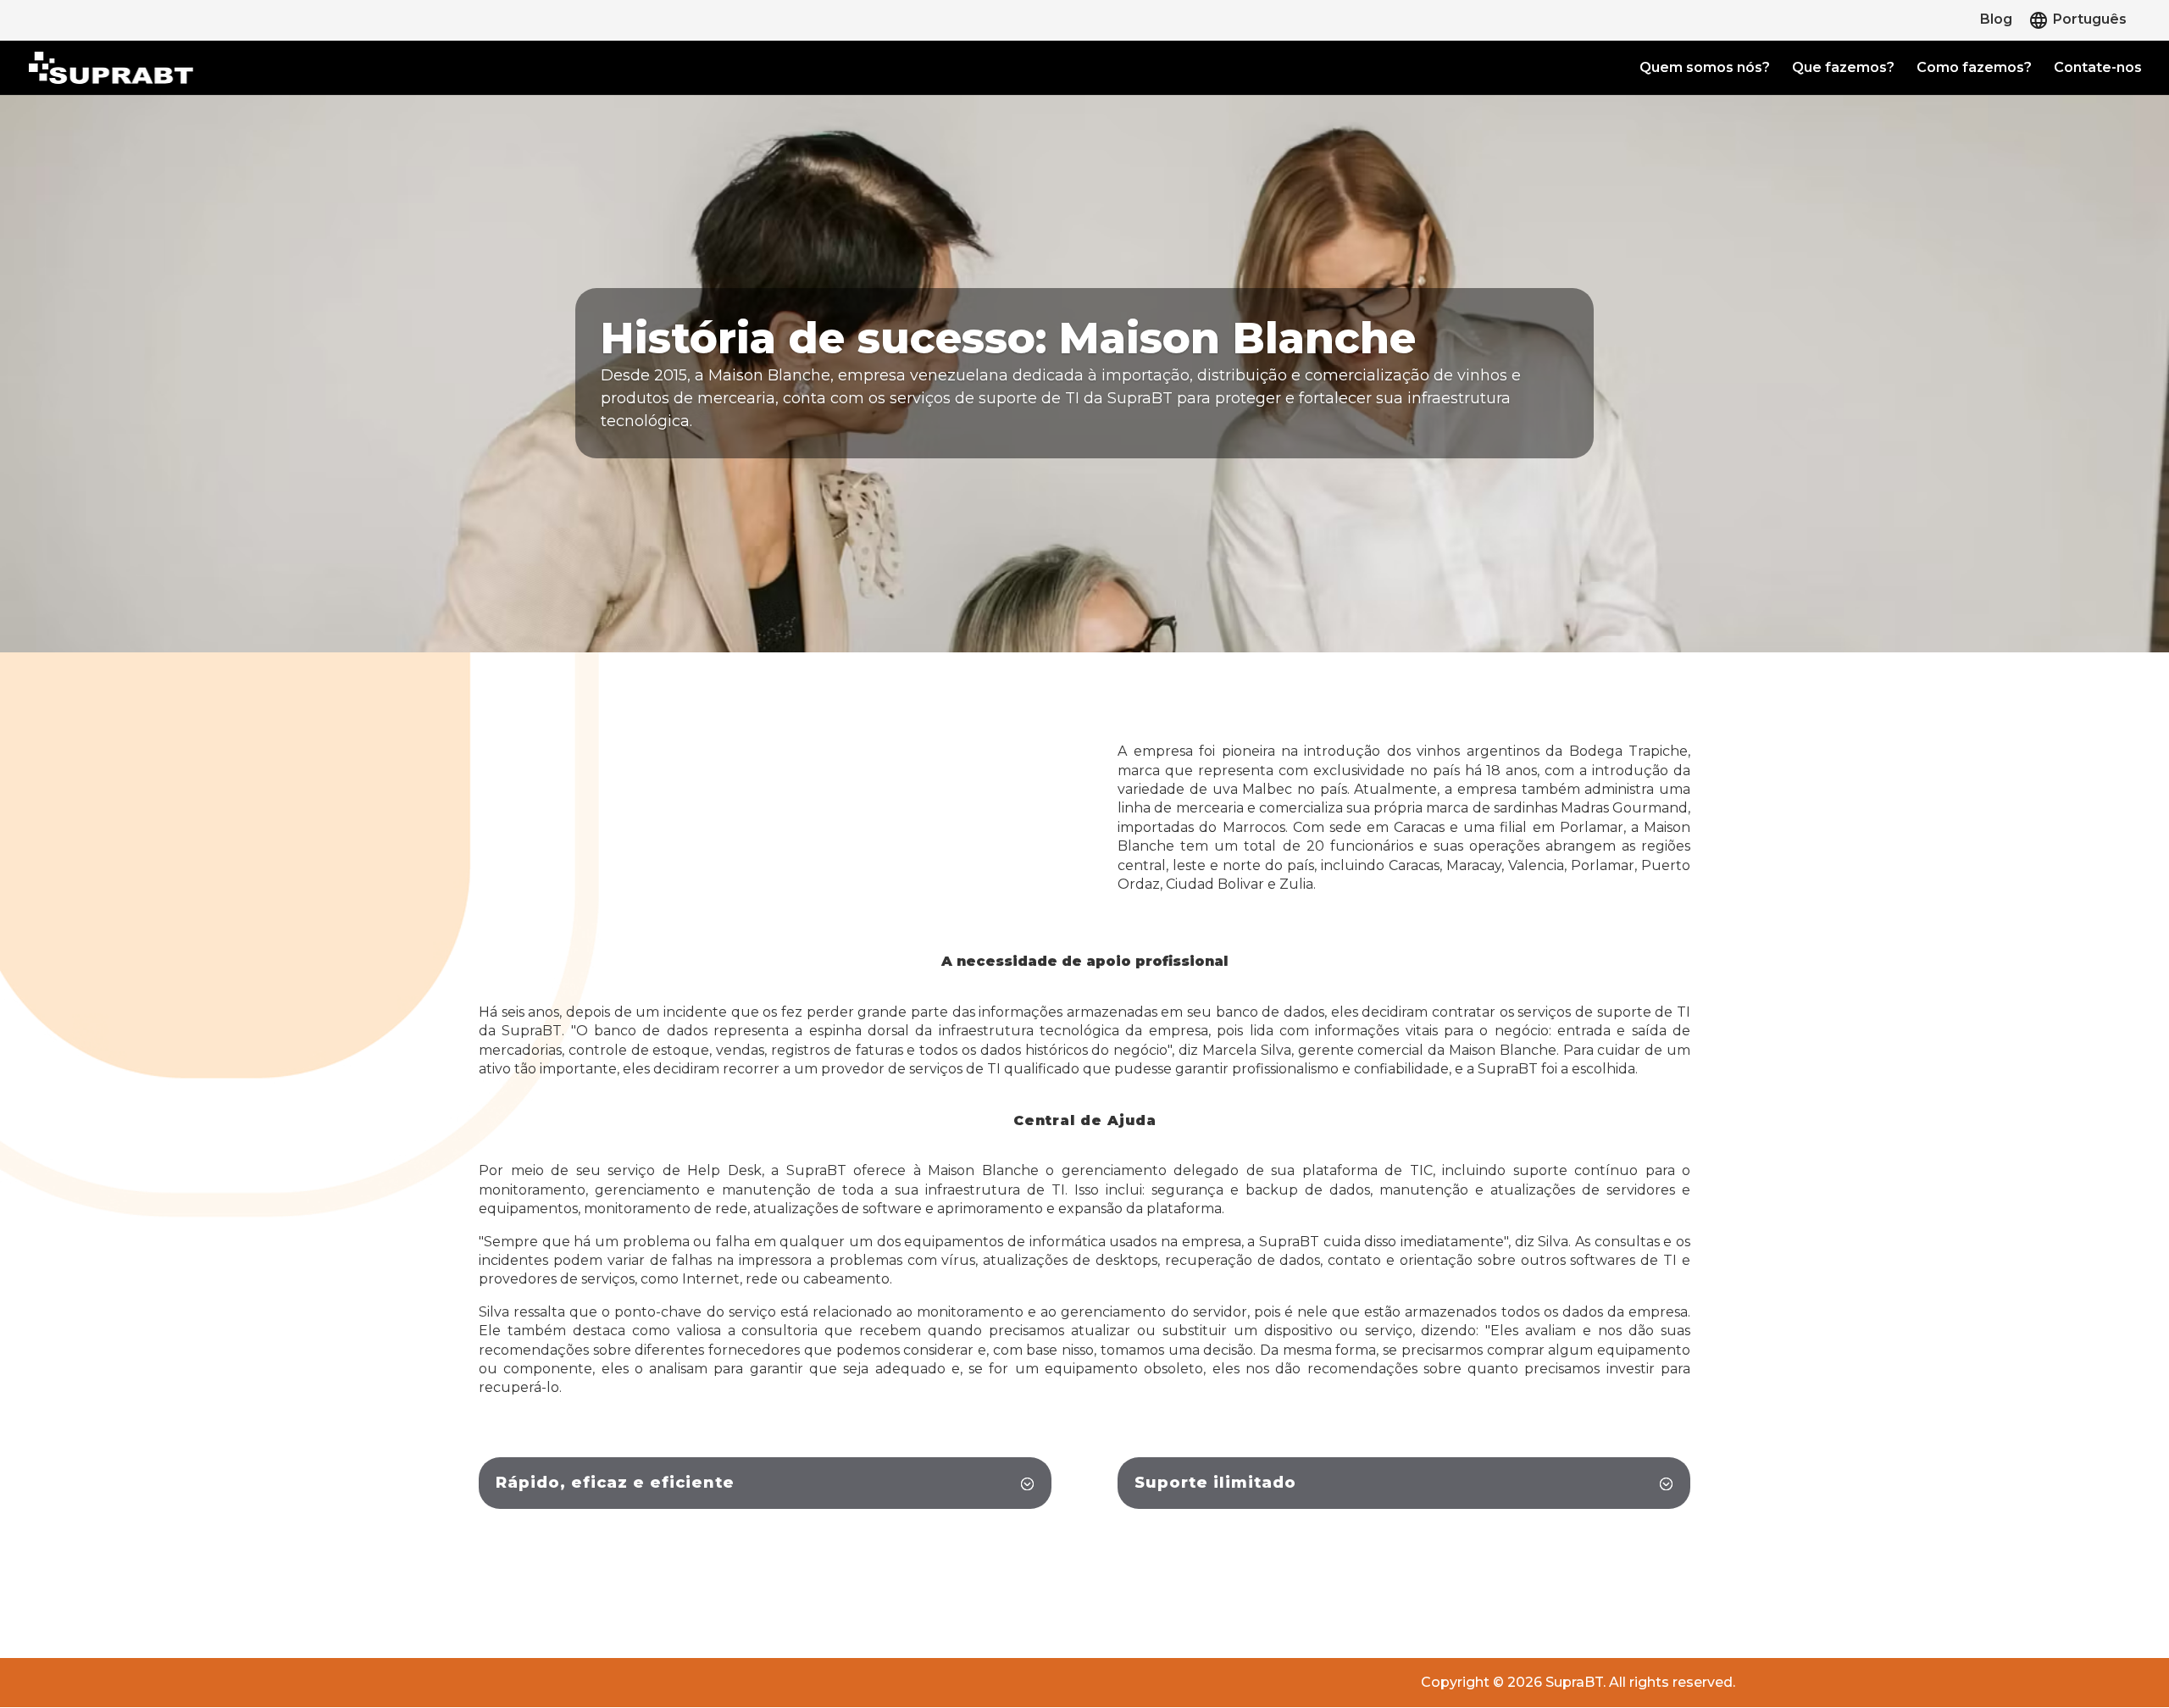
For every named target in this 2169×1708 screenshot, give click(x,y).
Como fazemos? (1974, 69)
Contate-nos (2098, 69)
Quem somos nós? (1705, 69)
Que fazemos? (1843, 69)
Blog (1996, 20)
